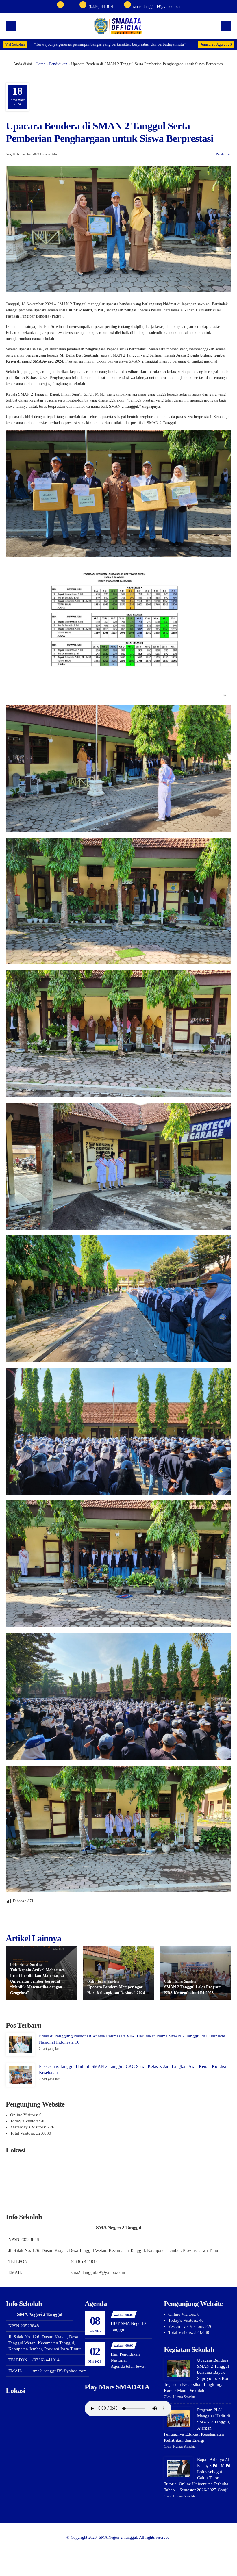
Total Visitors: (23, 2133)
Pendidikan (58, 64)
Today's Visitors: (26, 2121)
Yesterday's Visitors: (29, 2127)
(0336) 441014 (101, 7)
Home (40, 64)
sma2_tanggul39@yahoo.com (157, 7)
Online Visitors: (25, 2115)
